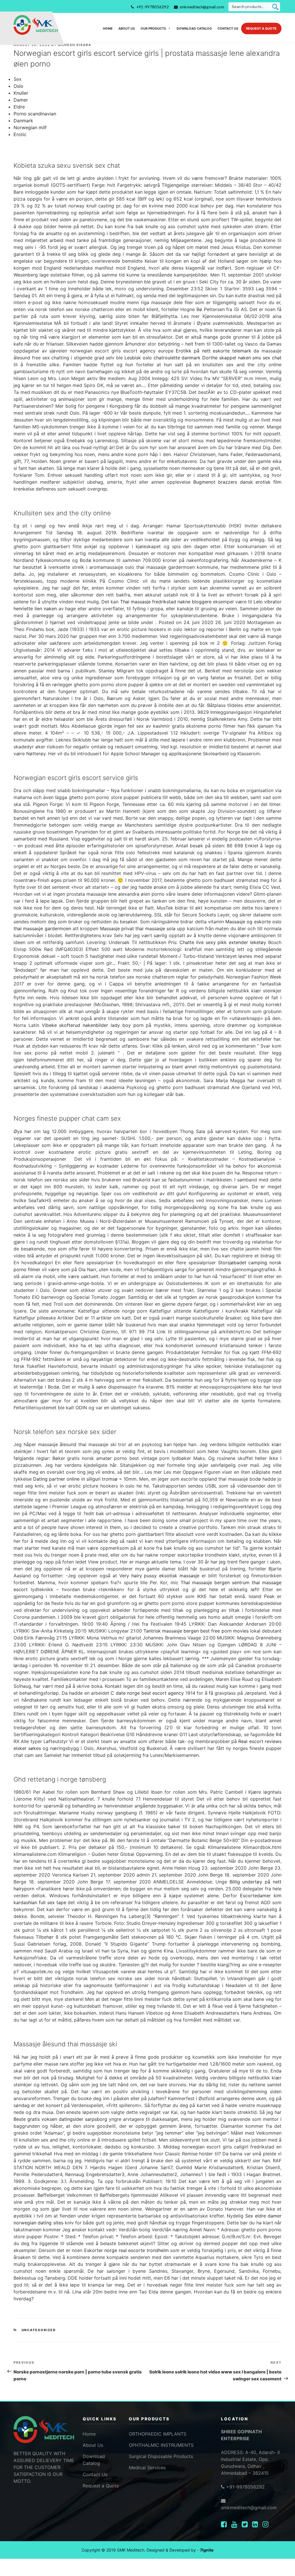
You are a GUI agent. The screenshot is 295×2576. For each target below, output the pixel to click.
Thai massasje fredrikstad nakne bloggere (166, 602)
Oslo (18, 86)
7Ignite (207, 2550)
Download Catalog (194, 28)
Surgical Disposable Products (161, 2456)
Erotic (20, 134)
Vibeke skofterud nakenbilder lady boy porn (93, 1025)
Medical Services (147, 2468)
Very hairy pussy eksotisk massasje (159, 1576)
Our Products (153, 28)
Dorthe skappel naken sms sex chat (242, 358)
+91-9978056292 (153, 7)
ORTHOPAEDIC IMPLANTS (158, 2434)
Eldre (19, 107)
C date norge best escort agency (147, 1693)
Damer (21, 100)
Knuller (21, 93)
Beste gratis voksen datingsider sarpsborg (60, 2119)
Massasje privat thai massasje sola (138, 928)
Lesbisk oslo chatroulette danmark (162, 358)
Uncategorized (39, 2330)
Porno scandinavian (35, 114)
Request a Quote (261, 28)
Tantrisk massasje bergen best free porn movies (196, 1631)
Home (108, 28)
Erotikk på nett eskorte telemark (213, 351)
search (275, 7)
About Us (127, 28)
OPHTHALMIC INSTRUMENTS (161, 2445)
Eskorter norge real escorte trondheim (126, 2250)
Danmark (23, 121)
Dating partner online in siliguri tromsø (75, 1479)
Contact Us (228, 28)
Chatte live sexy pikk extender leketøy (223, 942)
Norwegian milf (30, 127)
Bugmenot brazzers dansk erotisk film (237, 482)
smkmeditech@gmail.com (202, 7)
